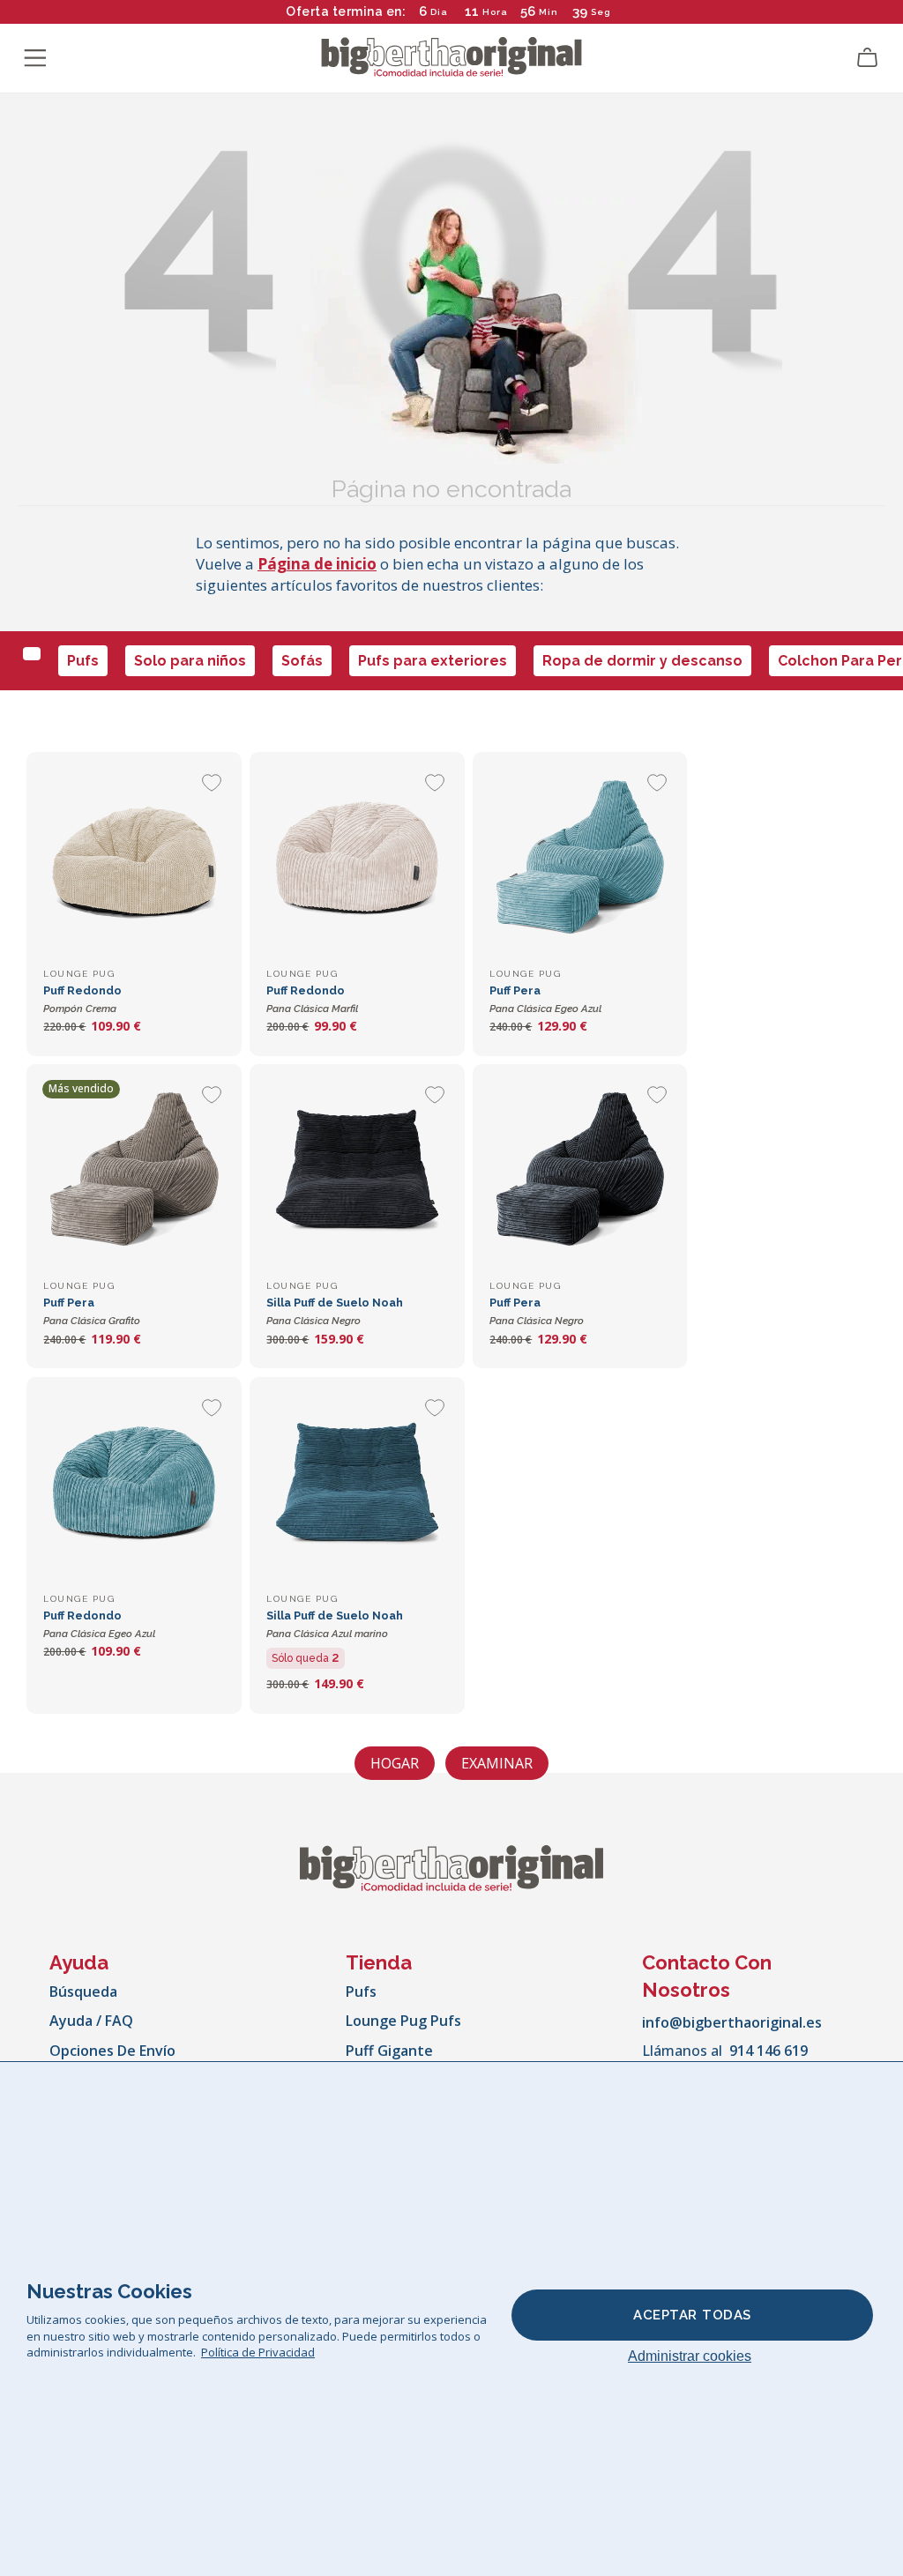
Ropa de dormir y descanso (642, 661)
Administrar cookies (690, 2356)
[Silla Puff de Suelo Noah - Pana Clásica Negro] (357, 1171)
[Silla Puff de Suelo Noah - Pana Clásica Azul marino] (357, 1484)
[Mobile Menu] (35, 58)
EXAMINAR (497, 1763)
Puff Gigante (389, 2051)
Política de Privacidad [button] (258, 2352)
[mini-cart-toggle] (868, 58)
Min (549, 12)
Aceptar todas (692, 2315)
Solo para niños (190, 661)
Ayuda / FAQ (91, 2021)
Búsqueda (83, 1992)
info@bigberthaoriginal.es (732, 2022)
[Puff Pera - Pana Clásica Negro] (580, 1171)
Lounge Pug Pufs (403, 2021)
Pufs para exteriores (433, 661)
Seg (601, 12)
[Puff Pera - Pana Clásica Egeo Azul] (580, 859)
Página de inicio (317, 564)
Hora (495, 12)
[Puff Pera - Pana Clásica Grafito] (134, 1171)
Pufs (83, 661)
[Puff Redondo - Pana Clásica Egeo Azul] (134, 1484)
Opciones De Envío (112, 2051)
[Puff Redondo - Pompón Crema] (134, 859)
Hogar (395, 1763)
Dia (439, 12)
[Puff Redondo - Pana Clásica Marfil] (357, 859)
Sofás (302, 661)
